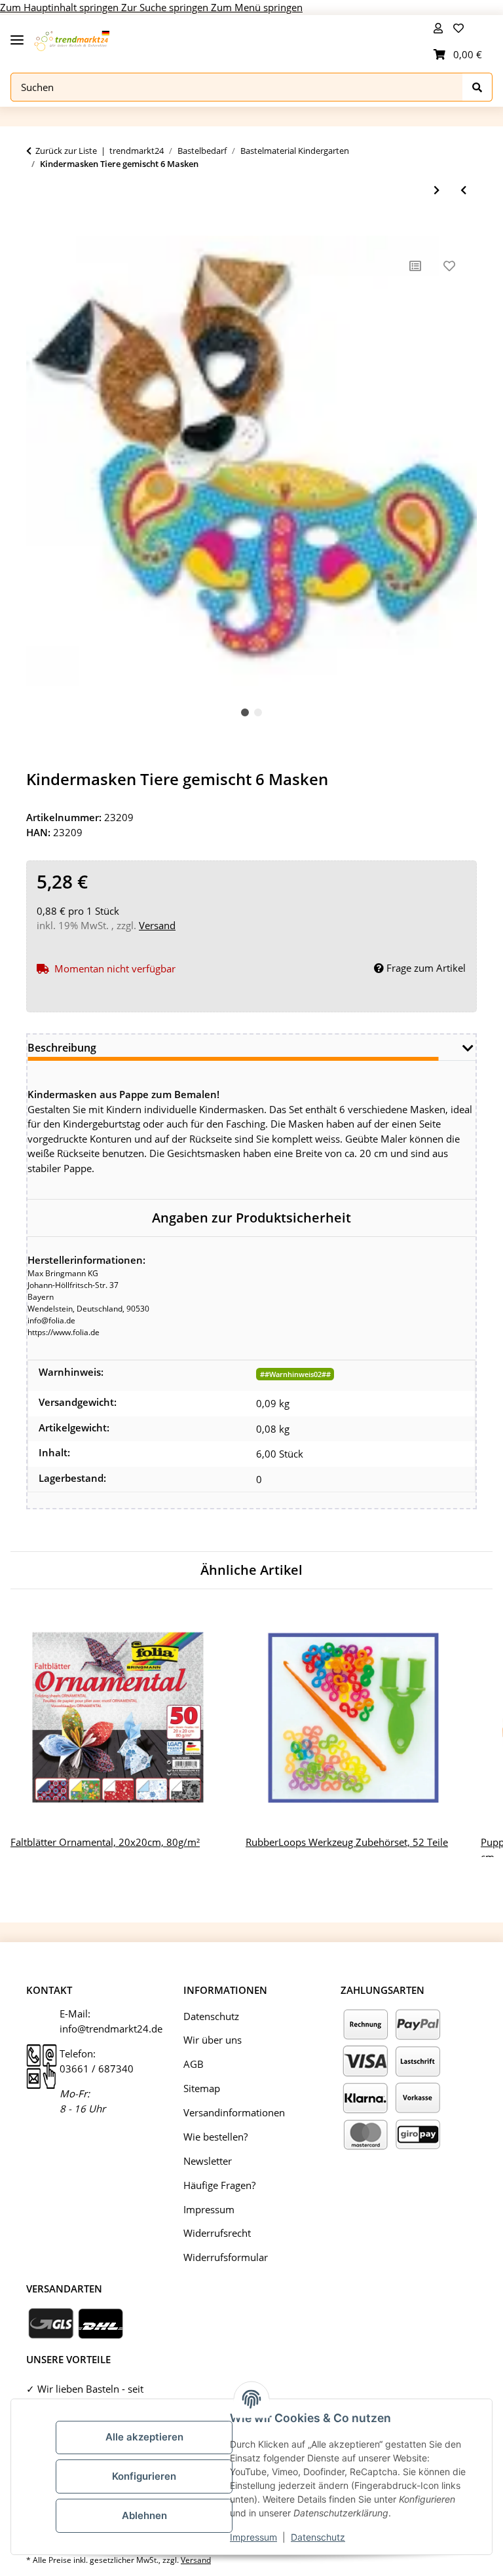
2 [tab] (258, 712)
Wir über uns (213, 2040)
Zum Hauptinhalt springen (61, 7)
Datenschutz (318, 2537)
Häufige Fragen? (219, 2185)
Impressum (253, 2537)
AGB (194, 2064)
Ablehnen (144, 2515)
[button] (438, 28)
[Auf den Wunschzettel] (449, 266)
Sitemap (202, 2088)
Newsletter (208, 2161)
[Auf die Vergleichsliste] (415, 266)
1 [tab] (245, 712)
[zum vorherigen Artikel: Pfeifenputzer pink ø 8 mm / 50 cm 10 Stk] (463, 190)
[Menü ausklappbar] (17, 34)
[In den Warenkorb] (37, 229)
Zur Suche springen (166, 7)
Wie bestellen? (215, 2137)
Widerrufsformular (226, 2257)
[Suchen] (477, 87)
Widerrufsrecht (217, 2233)
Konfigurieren (144, 2476)
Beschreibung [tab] (62, 1048)
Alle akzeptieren (144, 2437)
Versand (157, 925)
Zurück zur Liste (66, 151)
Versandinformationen (234, 2112)
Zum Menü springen (257, 7)
